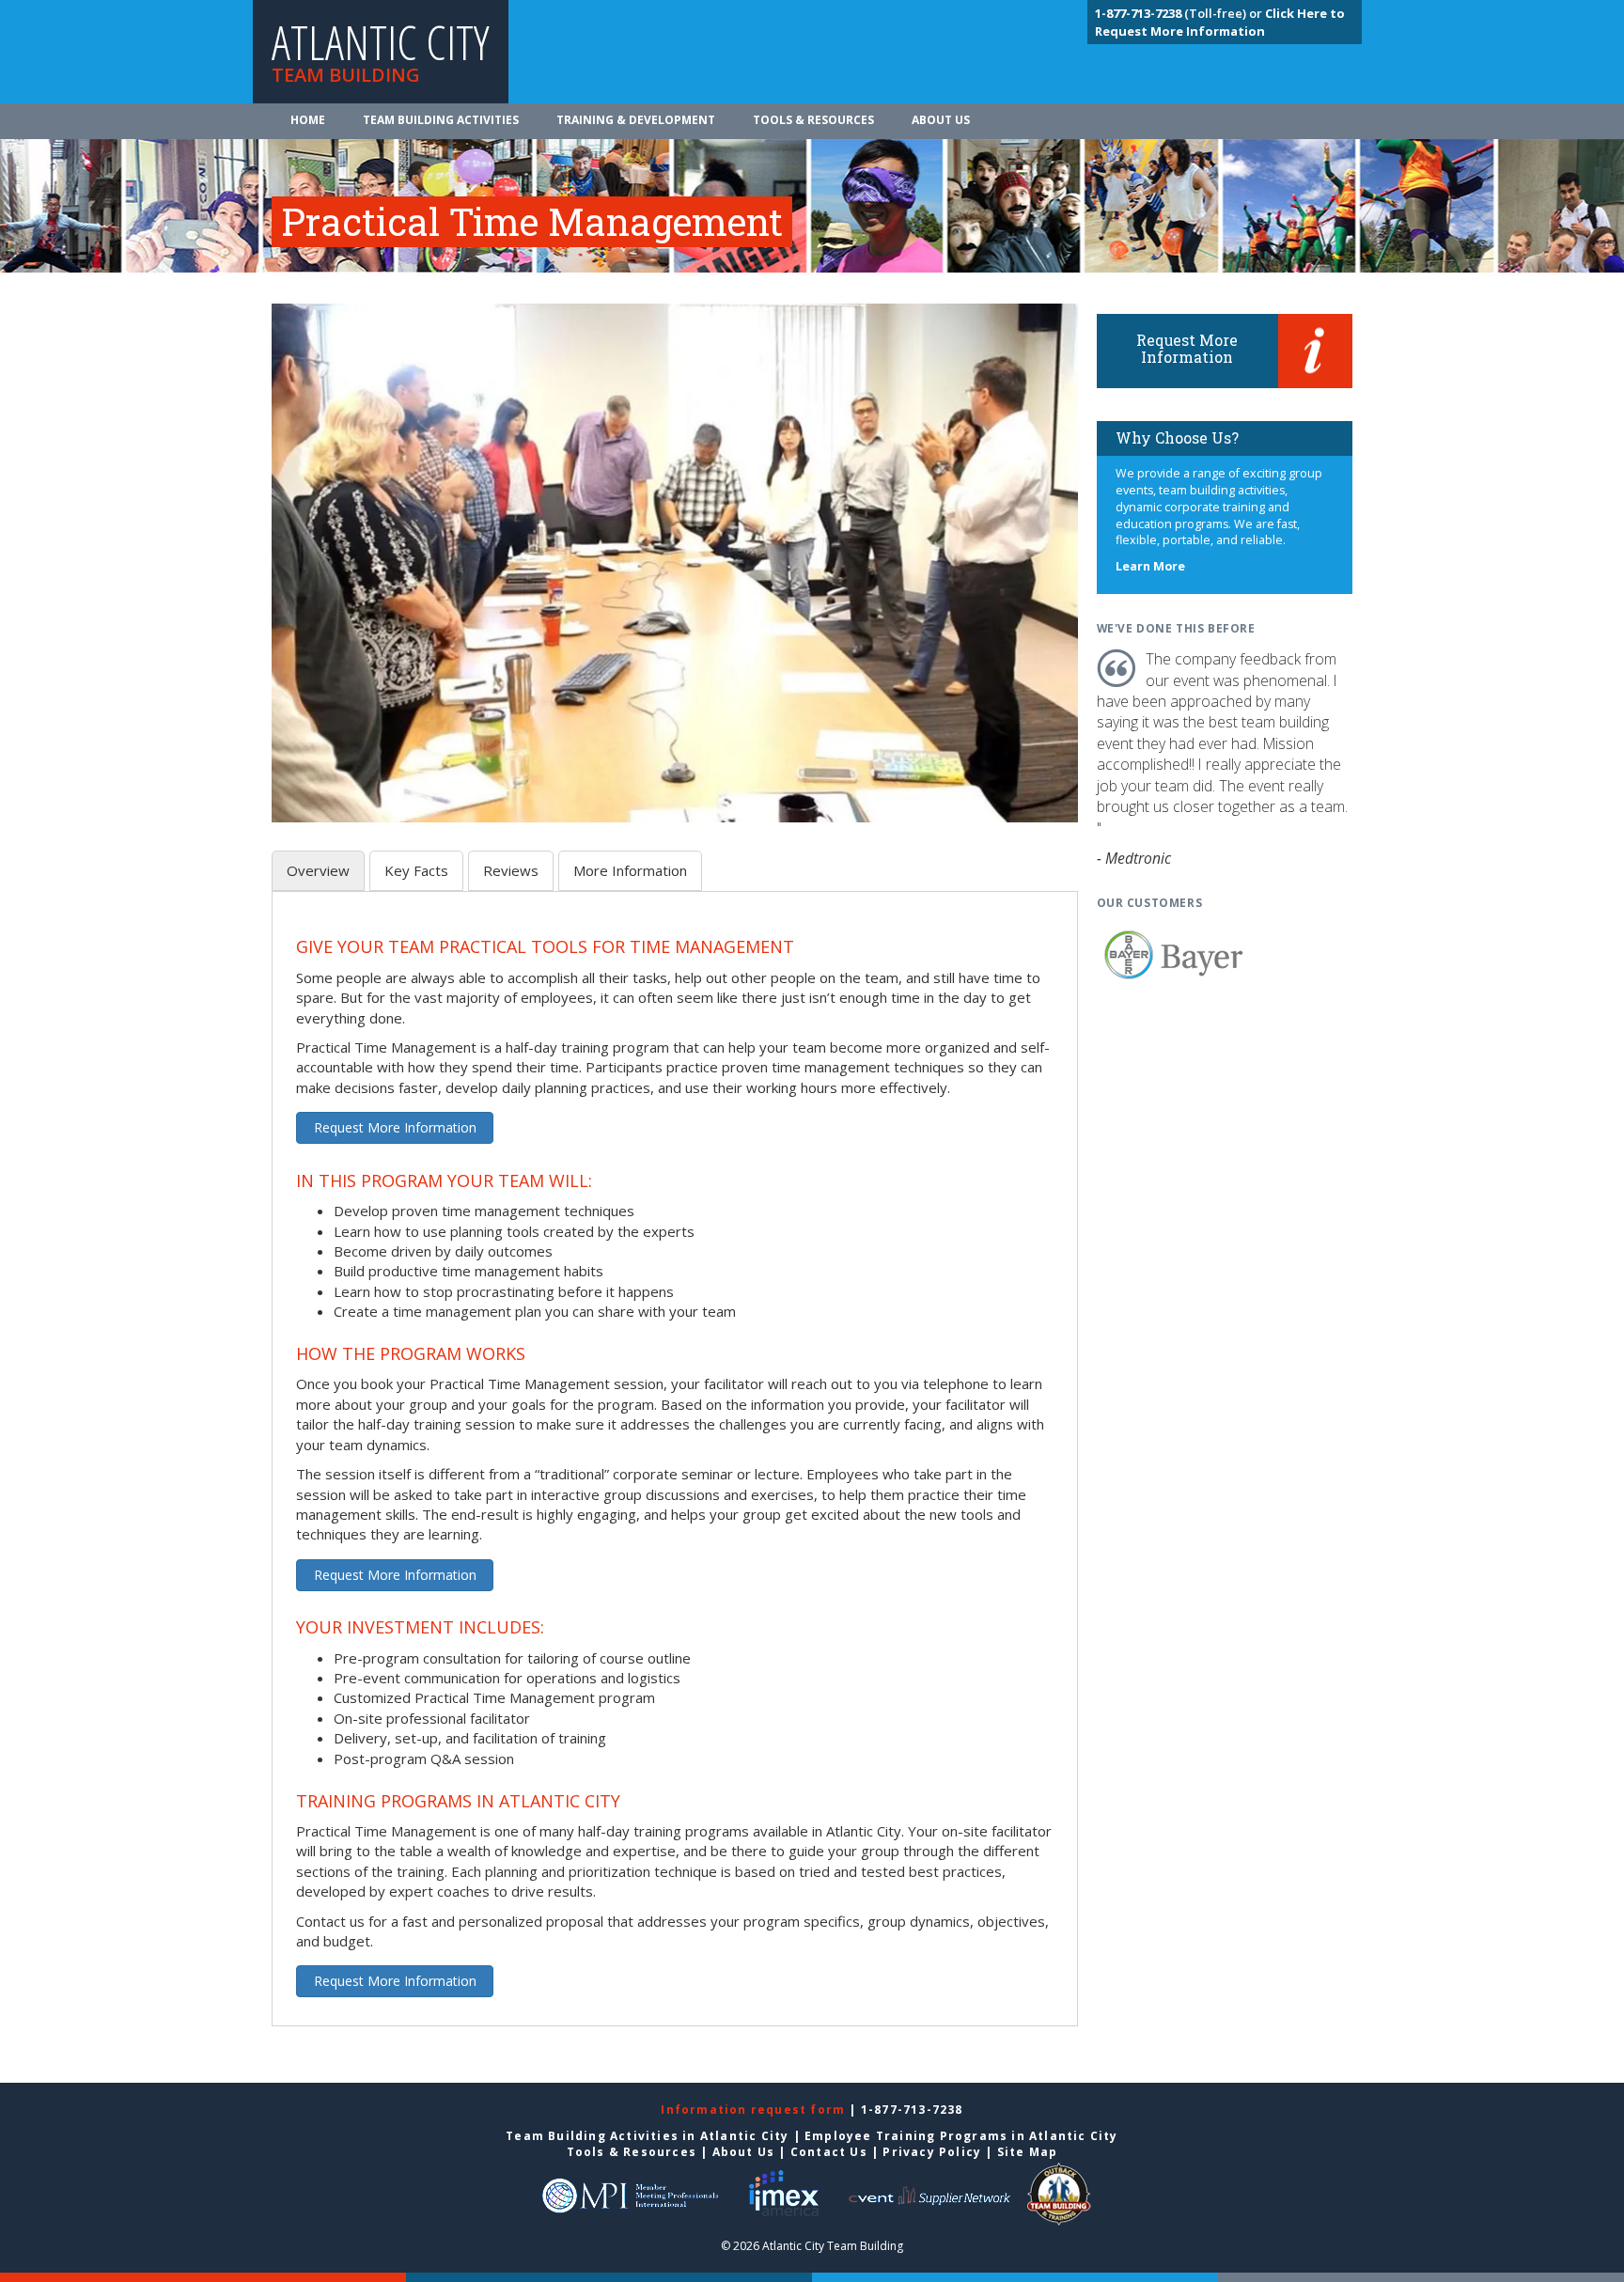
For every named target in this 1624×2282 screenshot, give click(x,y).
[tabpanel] (675, 1469)
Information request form (755, 2110)
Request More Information (395, 1127)
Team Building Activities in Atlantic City (647, 2136)
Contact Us (829, 2152)
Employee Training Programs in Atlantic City (961, 2136)
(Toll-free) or (1180, 13)
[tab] (318, 871)
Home (308, 120)
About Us (941, 120)
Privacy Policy (932, 2152)
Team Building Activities (441, 120)
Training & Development (636, 120)
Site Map (1028, 2152)
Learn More (1150, 566)
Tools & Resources (813, 120)
